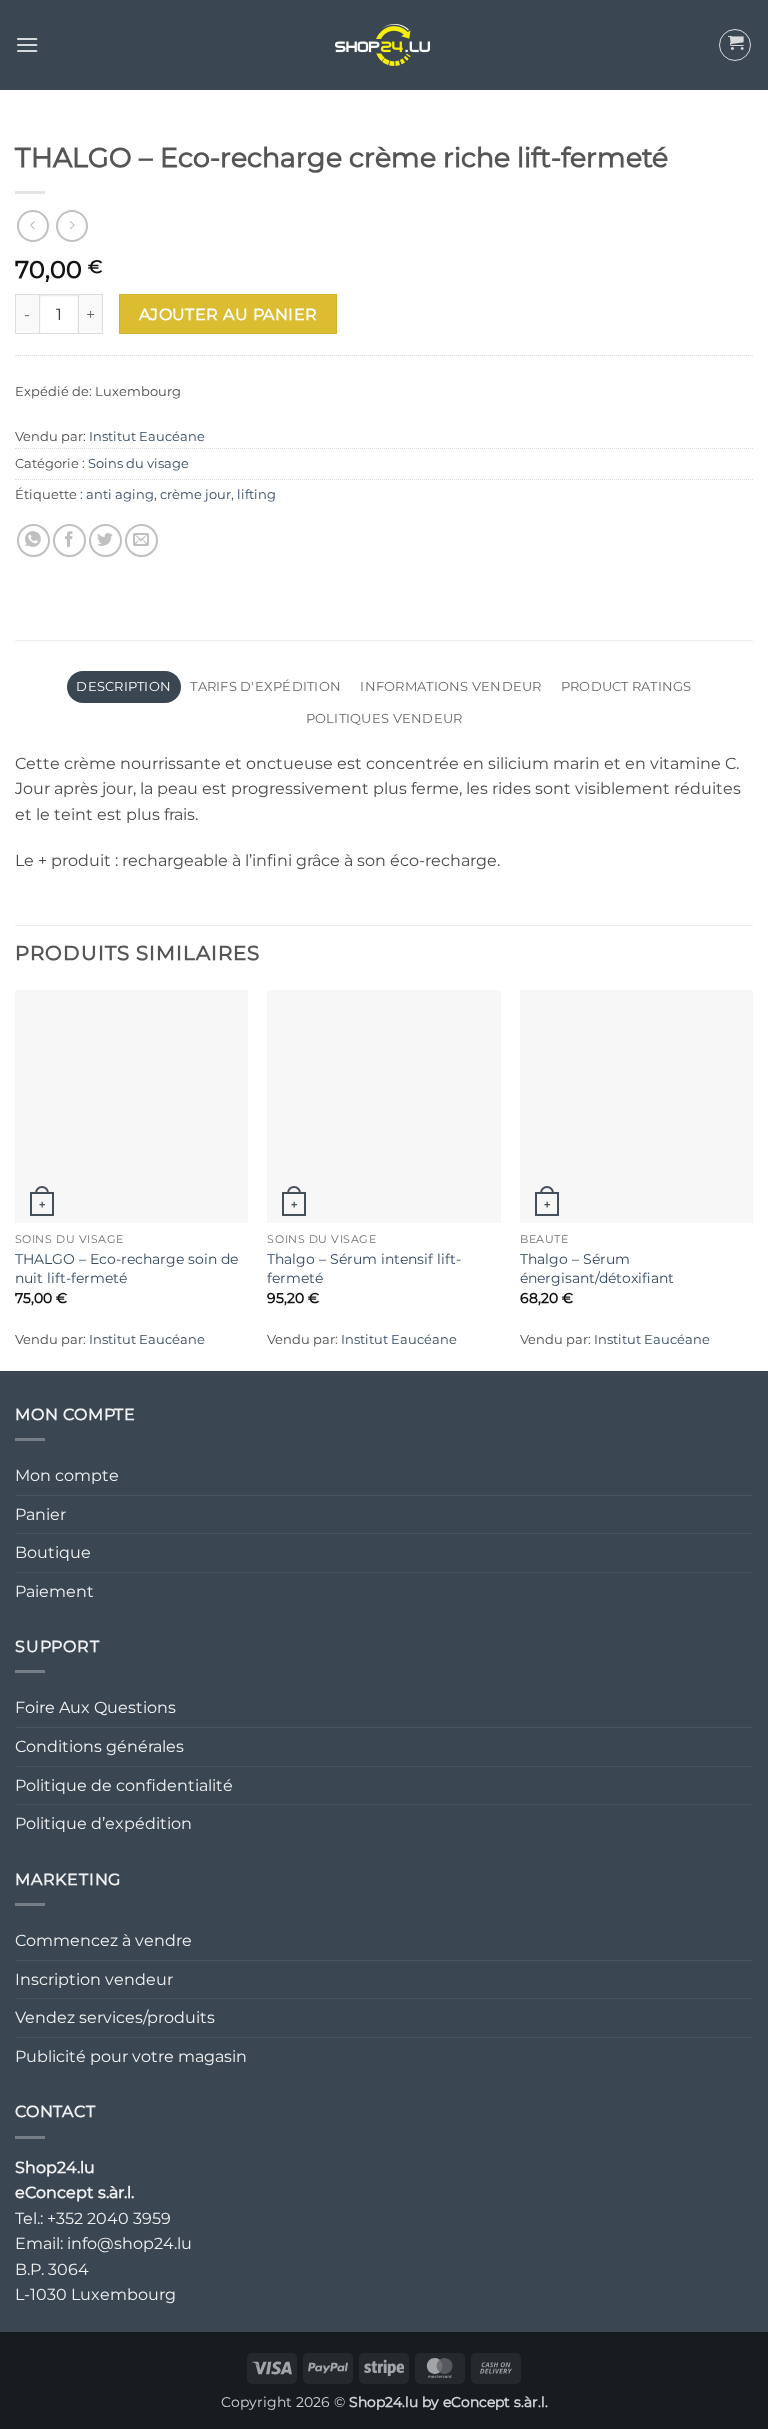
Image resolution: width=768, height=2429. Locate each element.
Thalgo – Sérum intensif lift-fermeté (364, 1268)
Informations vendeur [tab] (450, 686)
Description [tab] (123, 686)
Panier (40, 1514)
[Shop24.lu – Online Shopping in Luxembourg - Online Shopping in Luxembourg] (384, 45)
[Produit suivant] (32, 225)
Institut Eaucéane (147, 436)
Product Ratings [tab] (626, 686)
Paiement (54, 1591)
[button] (27, 44)
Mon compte (67, 1475)
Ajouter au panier (228, 314)
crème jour (195, 494)
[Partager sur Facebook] (69, 540)
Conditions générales (99, 1746)
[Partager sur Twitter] (105, 540)
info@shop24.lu (129, 2243)
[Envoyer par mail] (141, 540)
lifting (256, 494)
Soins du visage (138, 463)
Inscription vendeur (94, 1979)
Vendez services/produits (115, 2017)
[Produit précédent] (71, 225)
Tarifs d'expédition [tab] (265, 686)
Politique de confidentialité (124, 1785)
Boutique (53, 1552)
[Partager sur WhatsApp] (33, 540)
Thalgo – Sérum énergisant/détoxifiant (597, 1268)
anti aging (120, 494)
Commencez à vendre (103, 1940)
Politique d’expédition (103, 1823)
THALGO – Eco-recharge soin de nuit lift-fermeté (126, 1268)
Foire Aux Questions (95, 1707)
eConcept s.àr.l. (495, 2402)
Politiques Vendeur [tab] (384, 718)
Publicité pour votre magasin (131, 2056)
